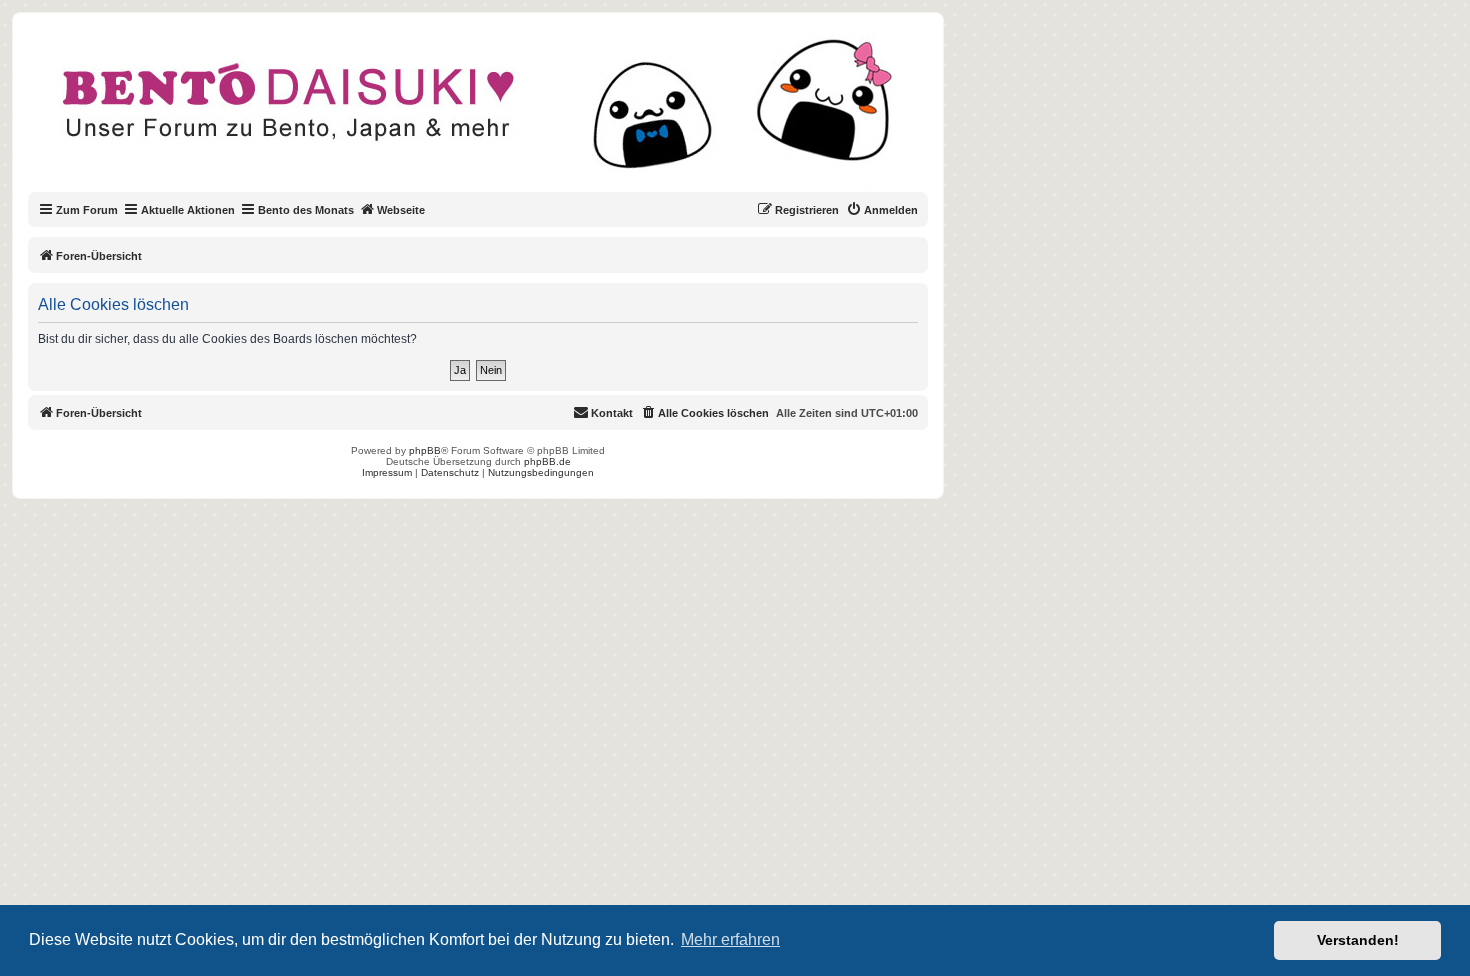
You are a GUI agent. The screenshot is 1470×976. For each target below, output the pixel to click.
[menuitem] (882, 210)
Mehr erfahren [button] (730, 939)
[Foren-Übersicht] (494, 114)
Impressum (387, 472)
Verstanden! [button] (1358, 940)
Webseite (401, 210)
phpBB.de (547, 461)
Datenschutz (450, 472)
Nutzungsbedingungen (541, 472)
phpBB (425, 450)
